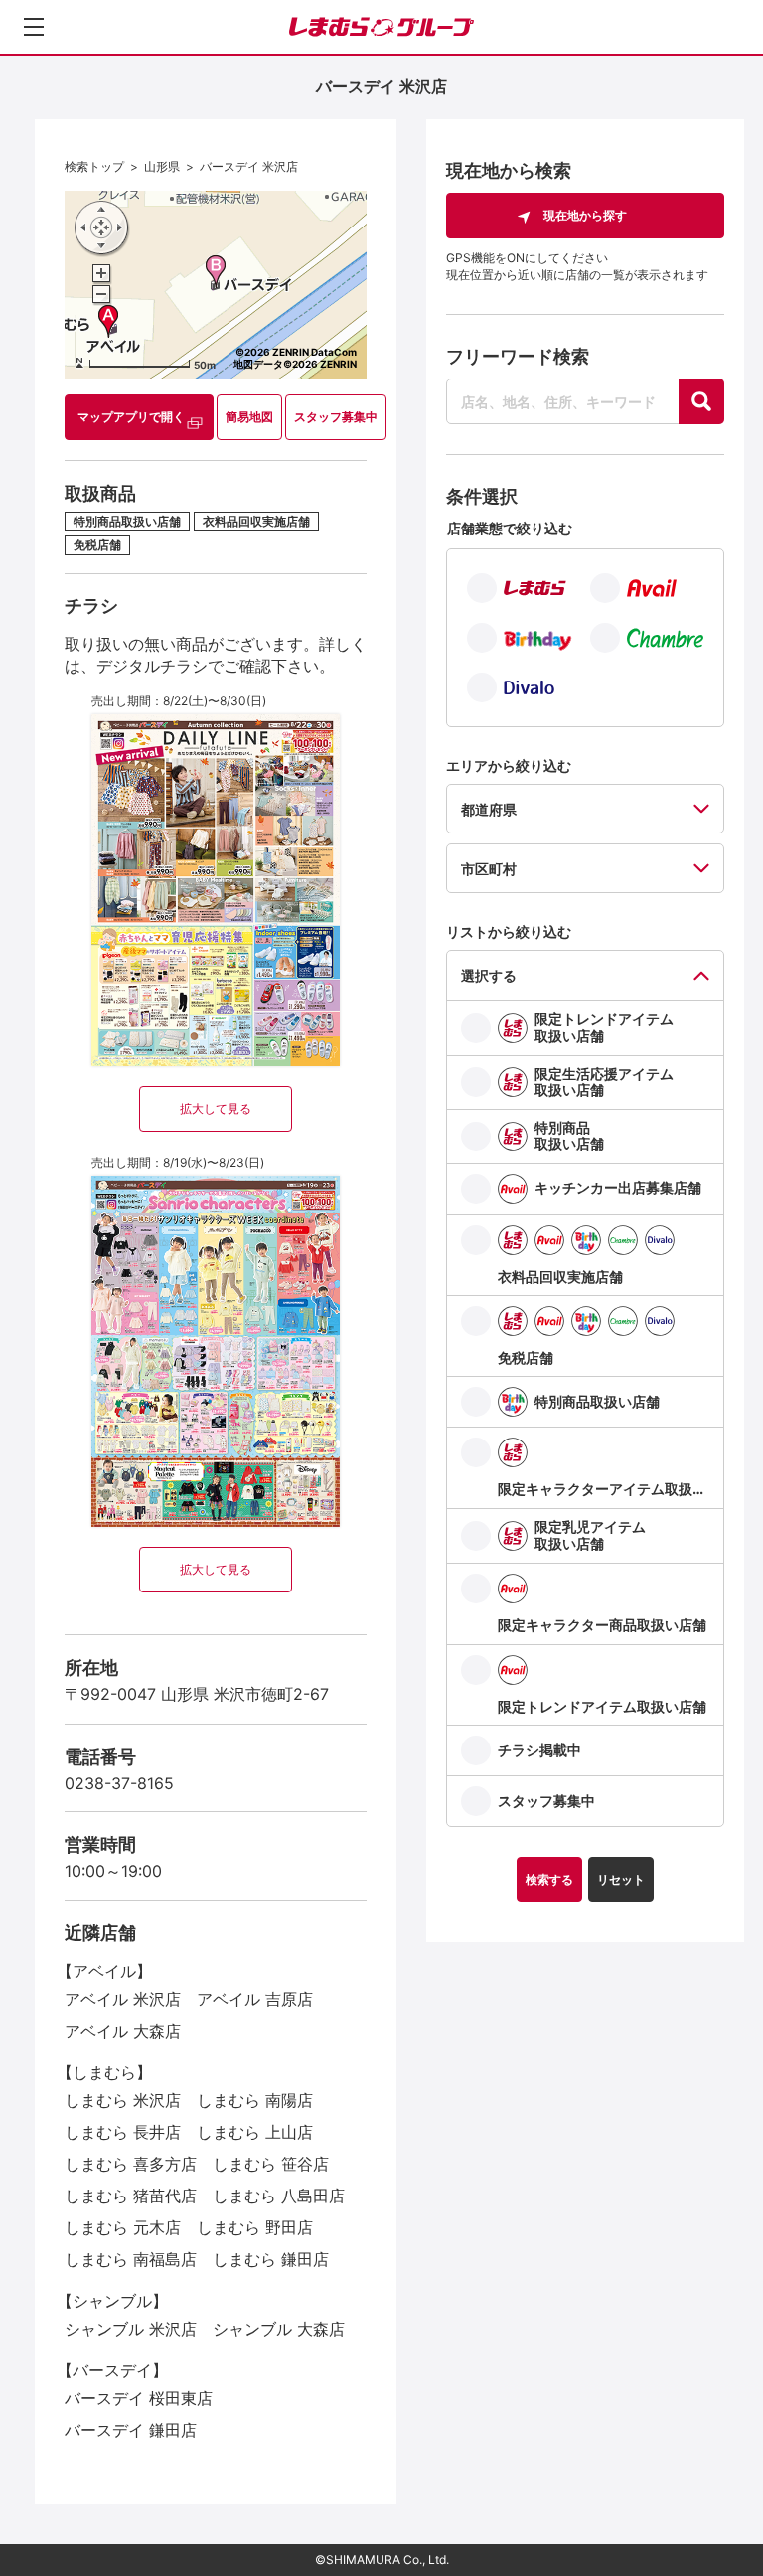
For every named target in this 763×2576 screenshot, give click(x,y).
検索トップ (94, 166)
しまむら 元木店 (123, 2227)
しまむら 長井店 (123, 2132)
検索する (549, 1879)
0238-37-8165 (119, 1783)
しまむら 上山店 (255, 2132)
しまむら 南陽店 (255, 2100)
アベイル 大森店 (123, 2031)
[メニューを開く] (34, 27)
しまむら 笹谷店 (271, 2164)
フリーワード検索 (518, 356)
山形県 (162, 166)
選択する (489, 975)
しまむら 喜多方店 (131, 2164)
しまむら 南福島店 (131, 2259)
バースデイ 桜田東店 (139, 2398)
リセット (621, 1879)
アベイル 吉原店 (255, 1999)
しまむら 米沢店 (123, 2100)
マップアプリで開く (131, 417)
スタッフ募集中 (336, 417)
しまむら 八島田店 (279, 2196)
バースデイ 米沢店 (249, 166)
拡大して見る (216, 1108)
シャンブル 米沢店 (131, 2329)
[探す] (701, 401)
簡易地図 (249, 417)
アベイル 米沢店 (123, 1999)
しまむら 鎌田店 (271, 2259)
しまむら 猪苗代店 (131, 2196)
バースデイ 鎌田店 (131, 2430)
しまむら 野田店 (255, 2227)
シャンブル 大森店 (279, 2329)
